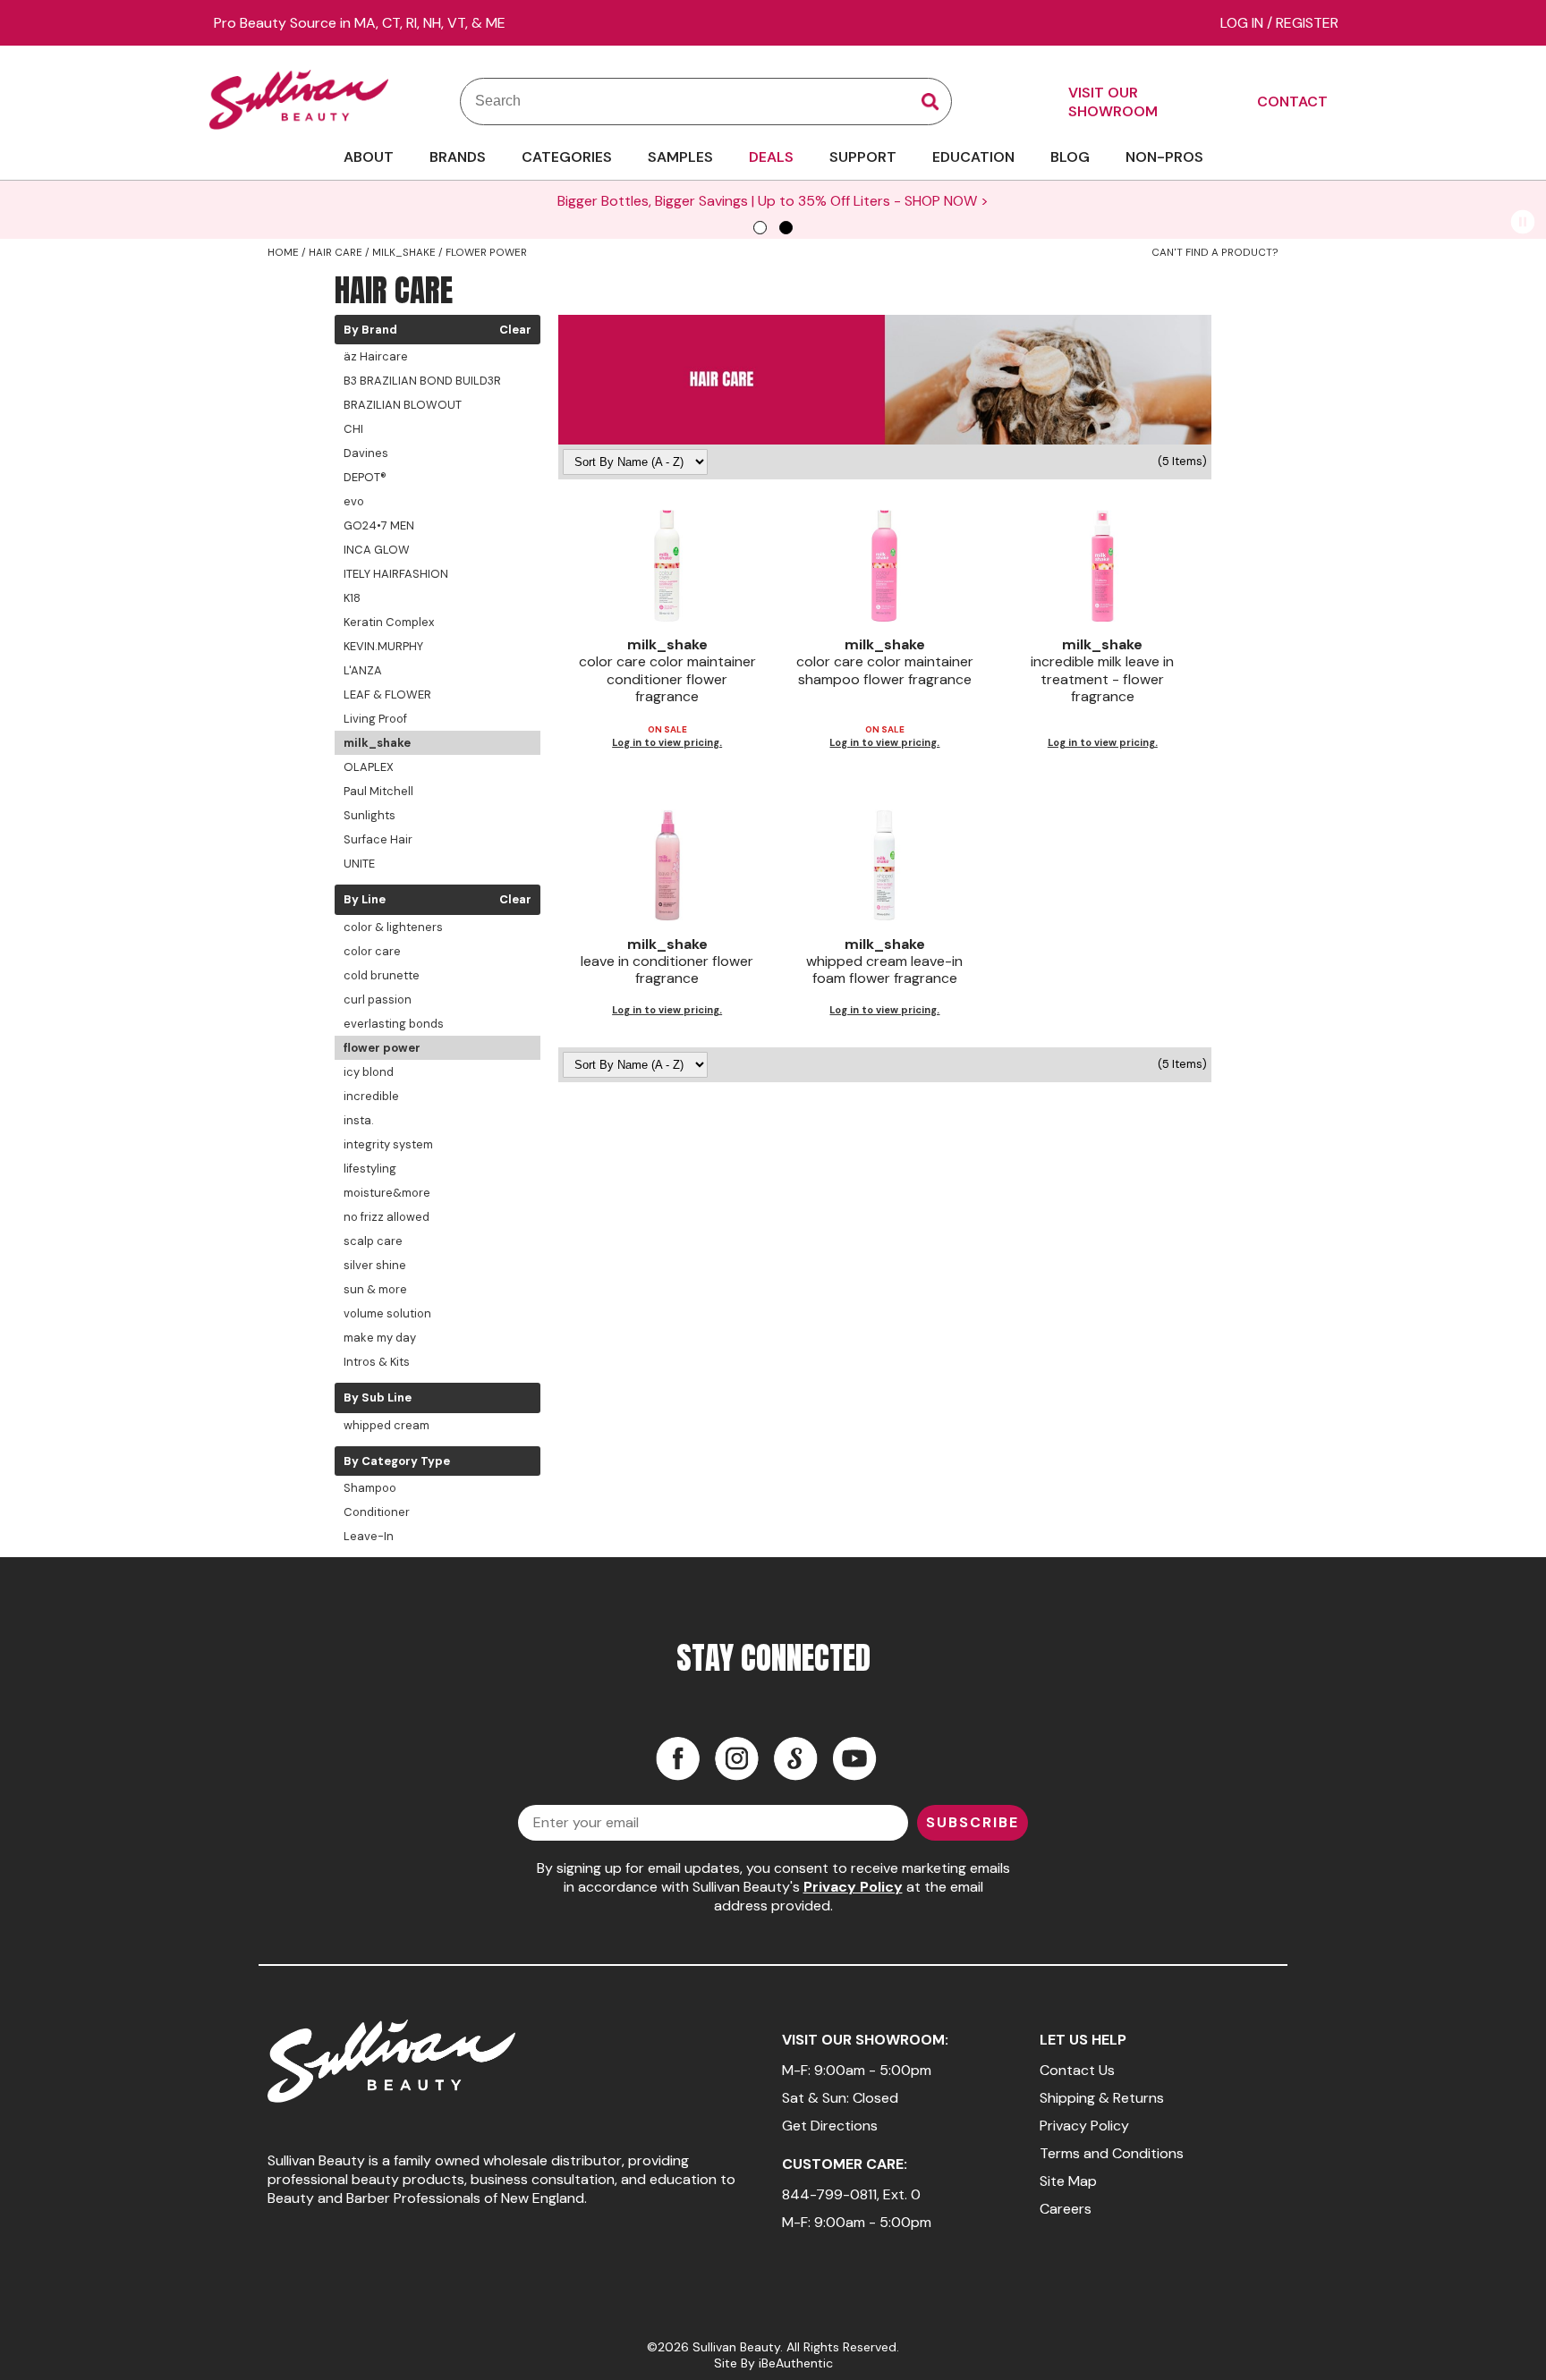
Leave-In (369, 1536)
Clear (515, 330)
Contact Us (1077, 2070)
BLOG (1070, 157)
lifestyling (370, 1169)
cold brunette (382, 975)
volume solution (387, 1313)
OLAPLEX (369, 767)
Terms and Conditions (1112, 2153)
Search (930, 102)
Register (1307, 23)
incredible (371, 1096)
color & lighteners (393, 927)
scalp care (373, 1241)
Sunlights (370, 815)
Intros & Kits (377, 1362)
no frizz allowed (386, 1217)
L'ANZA (363, 670)
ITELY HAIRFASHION (396, 574)
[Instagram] (736, 1758)
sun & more (375, 1289)
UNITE (359, 864)
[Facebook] (677, 1758)
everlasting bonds (394, 1024)
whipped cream (386, 1425)
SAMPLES (680, 157)
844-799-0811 (829, 2194)
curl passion (378, 999)
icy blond (369, 1072)
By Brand (370, 330)
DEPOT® (365, 477)
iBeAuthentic (796, 2363)
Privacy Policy (853, 1887)
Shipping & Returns (1102, 2098)
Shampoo (370, 1488)
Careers (1066, 2209)
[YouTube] (854, 1758)
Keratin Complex (389, 622)
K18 (352, 598)
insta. (359, 1120)
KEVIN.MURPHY (383, 646)
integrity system (388, 1144)
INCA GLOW (377, 550)
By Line (365, 900)
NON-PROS (1164, 157)
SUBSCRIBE (973, 1822)
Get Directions (830, 2126)
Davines (366, 453)
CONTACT (1292, 102)
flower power (382, 1048)
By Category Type (397, 1461)
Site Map (1068, 2181)
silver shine (375, 1265)
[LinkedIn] (795, 1758)
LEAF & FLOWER (387, 695)
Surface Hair (378, 839)
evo (354, 501)
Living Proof (375, 719)
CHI (353, 429)
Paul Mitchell (378, 791)
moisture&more (387, 1193)
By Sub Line (378, 1398)
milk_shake (377, 743)
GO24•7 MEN (379, 525)
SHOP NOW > (947, 201)
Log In (1244, 23)
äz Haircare (376, 356)
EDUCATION (973, 157)
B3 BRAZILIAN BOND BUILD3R (422, 381)
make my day (380, 1338)
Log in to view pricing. (667, 742)
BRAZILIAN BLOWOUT (403, 405)
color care (372, 951)
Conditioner (377, 1512)
